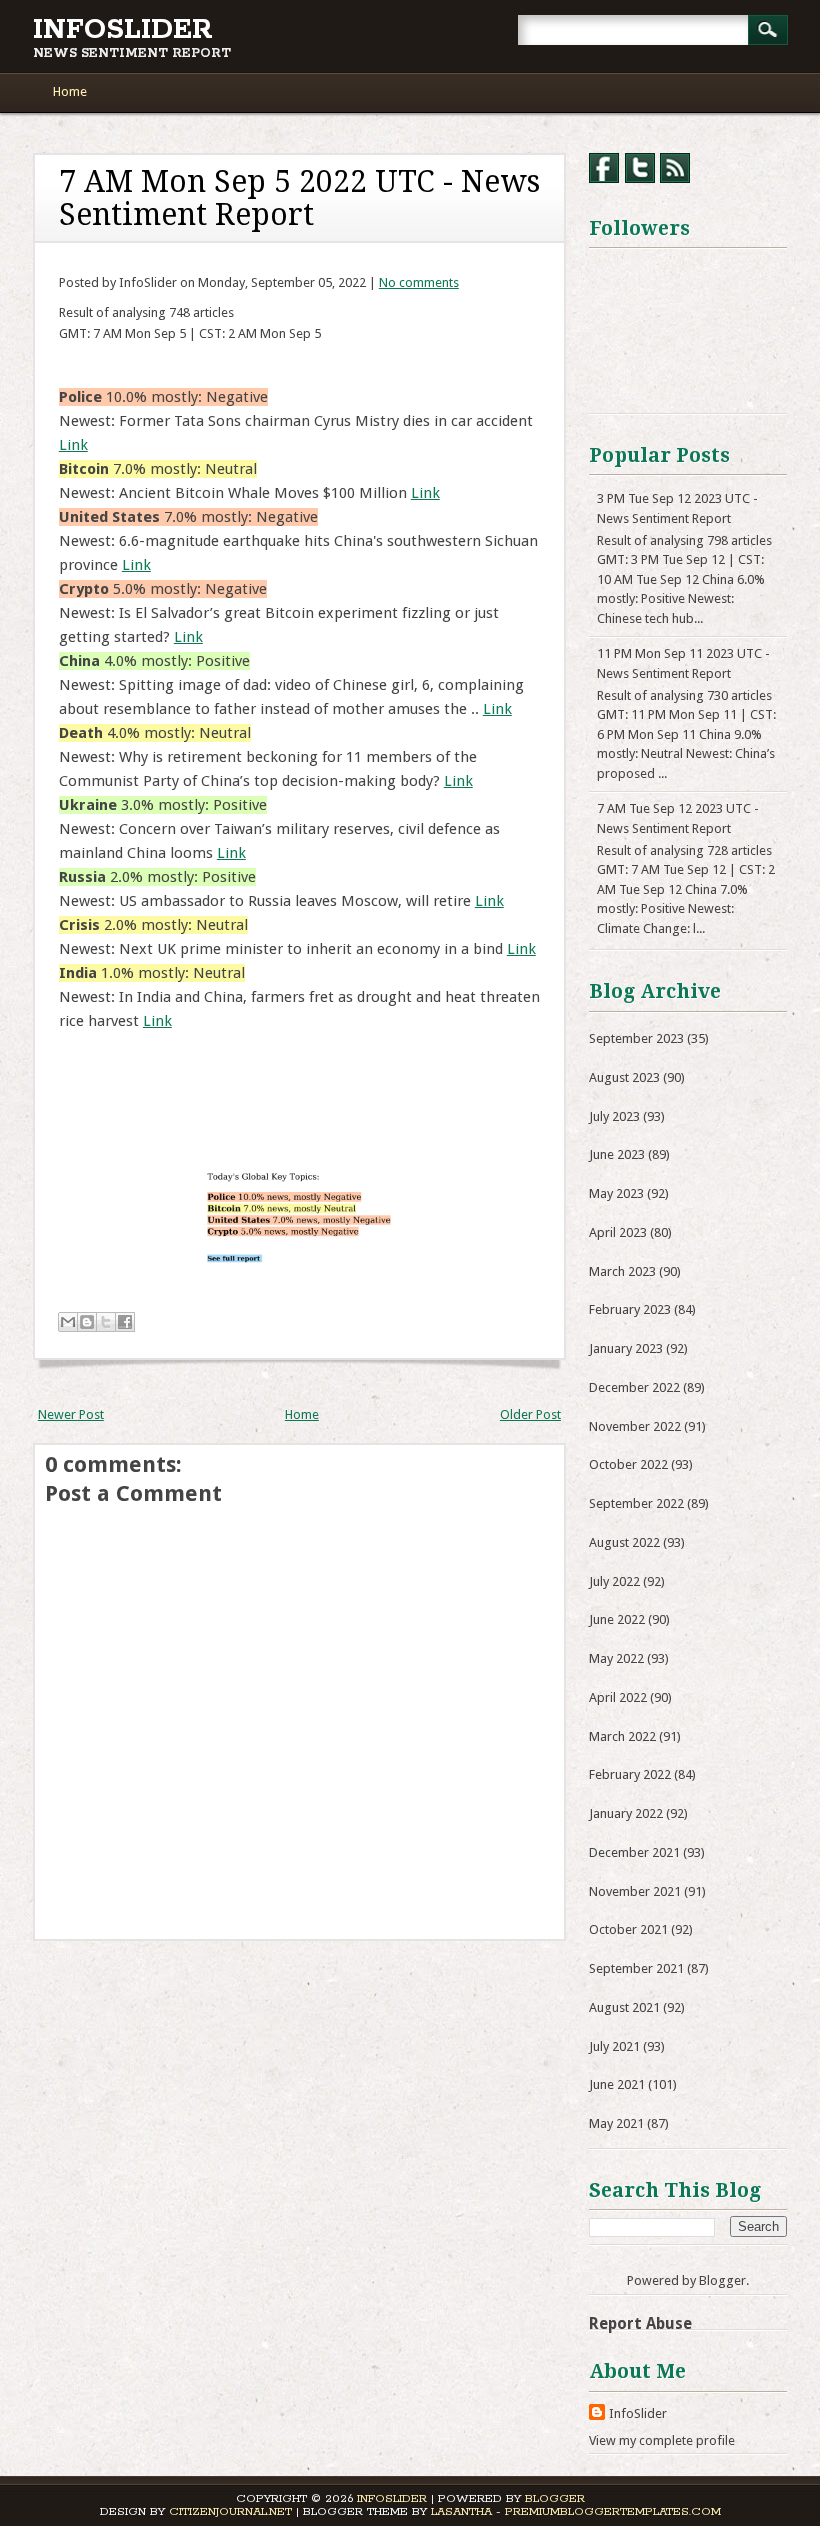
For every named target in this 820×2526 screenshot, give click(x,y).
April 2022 (618, 1697)
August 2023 (624, 1077)
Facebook (604, 168)
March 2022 (622, 1736)
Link (73, 445)
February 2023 (630, 1309)
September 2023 (636, 1038)
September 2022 (636, 1503)
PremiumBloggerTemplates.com (613, 2511)
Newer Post (71, 1414)
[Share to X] (106, 1322)
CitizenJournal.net (230, 2511)
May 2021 (616, 2123)
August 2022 (624, 1542)
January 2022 (626, 1813)
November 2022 (635, 1426)
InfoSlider (123, 30)
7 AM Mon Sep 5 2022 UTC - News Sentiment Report (299, 198)
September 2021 (636, 1968)
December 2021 (634, 1852)
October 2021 (628, 1929)
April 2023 (618, 1232)
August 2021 (624, 2007)
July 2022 (614, 1581)
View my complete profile (662, 2440)
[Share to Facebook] (125, 1322)
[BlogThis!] (87, 1322)
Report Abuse (640, 2323)
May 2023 (616, 1193)
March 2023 (622, 1271)
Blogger (722, 2280)
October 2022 (628, 1464)
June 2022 (617, 1619)
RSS (675, 168)
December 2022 (634, 1387)
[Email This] (68, 1322)
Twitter (640, 168)
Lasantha (461, 2511)
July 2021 (614, 2046)
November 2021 (635, 1891)
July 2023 (614, 1116)
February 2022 (630, 1774)
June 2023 (617, 1154)
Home (70, 91)
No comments (419, 282)
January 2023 (626, 1348)
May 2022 (616, 1658)
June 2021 (617, 2084)
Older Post (530, 1414)
